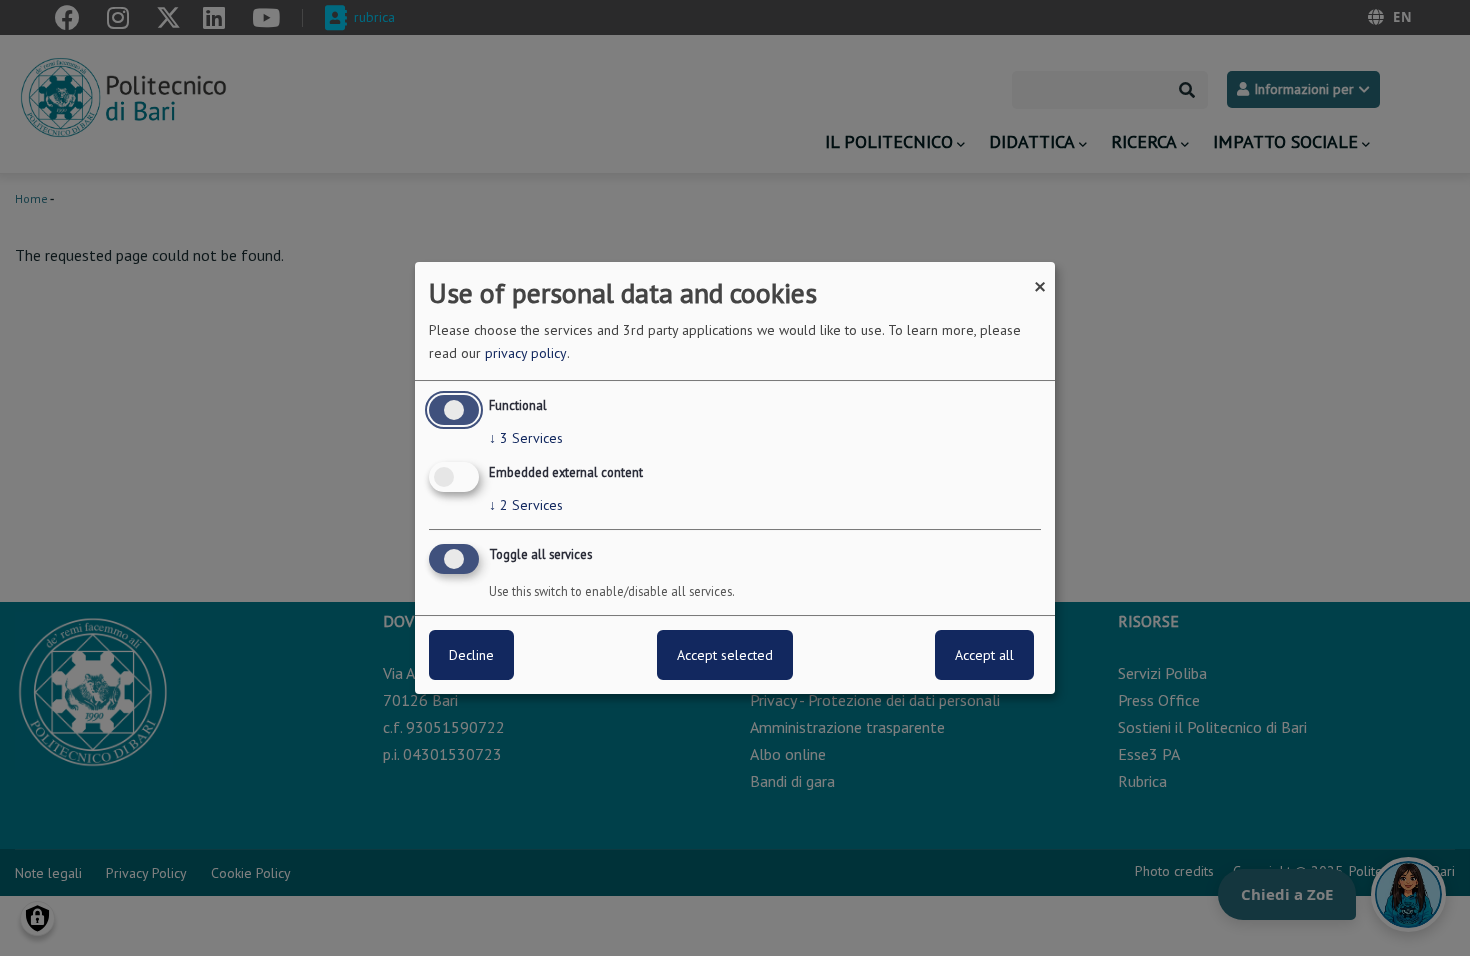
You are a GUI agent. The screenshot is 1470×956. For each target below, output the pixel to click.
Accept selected (725, 655)
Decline (471, 655)
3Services (526, 438)
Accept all (984, 655)
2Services (526, 505)
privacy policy (526, 353)
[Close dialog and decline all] (1040, 274)
